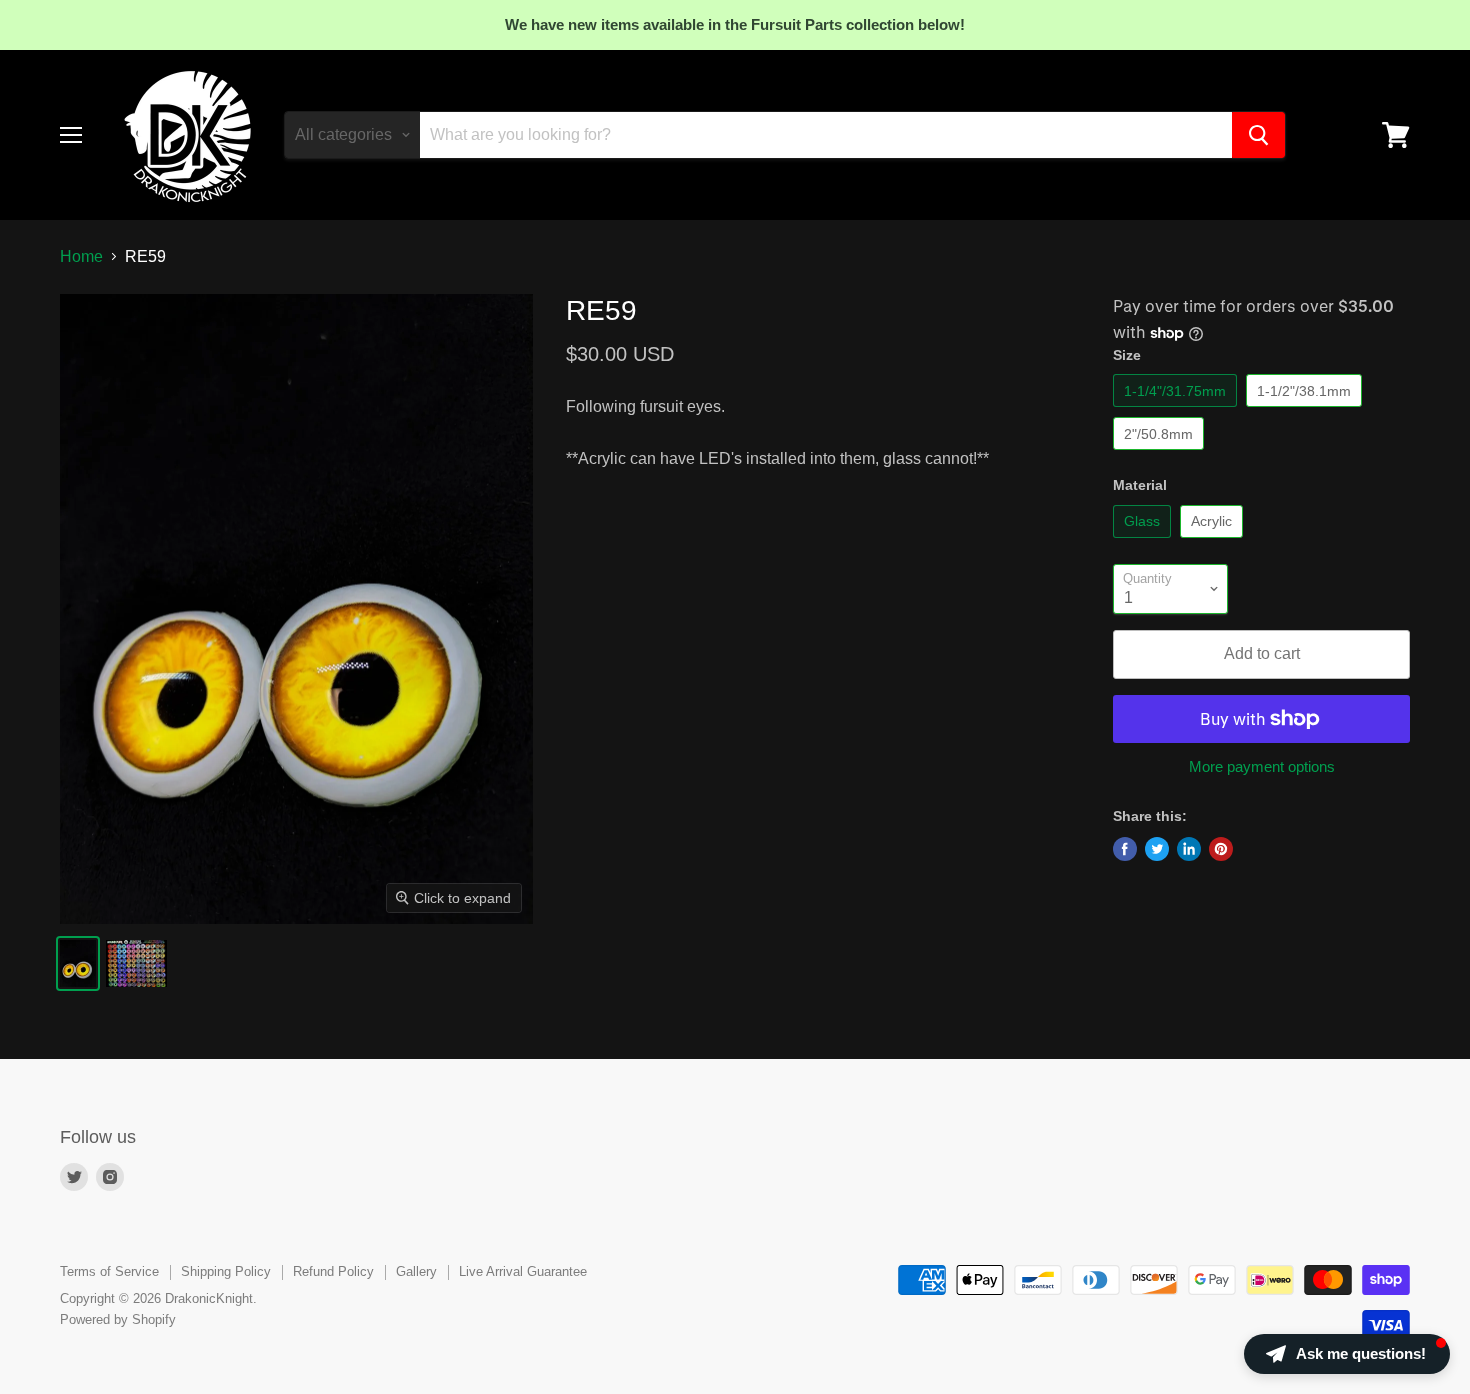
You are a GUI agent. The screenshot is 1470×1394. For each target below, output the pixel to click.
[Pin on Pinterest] (1221, 849)
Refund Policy (333, 1271)
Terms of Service (109, 1271)
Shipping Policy (226, 1271)
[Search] (1258, 135)
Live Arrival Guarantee (523, 1271)
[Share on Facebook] (1125, 849)
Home (81, 256)
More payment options (1262, 766)
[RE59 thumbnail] (78, 963)
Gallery (416, 1271)
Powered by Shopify (118, 1319)
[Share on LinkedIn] (1189, 849)
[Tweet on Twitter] (1157, 849)
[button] (1347, 1354)
